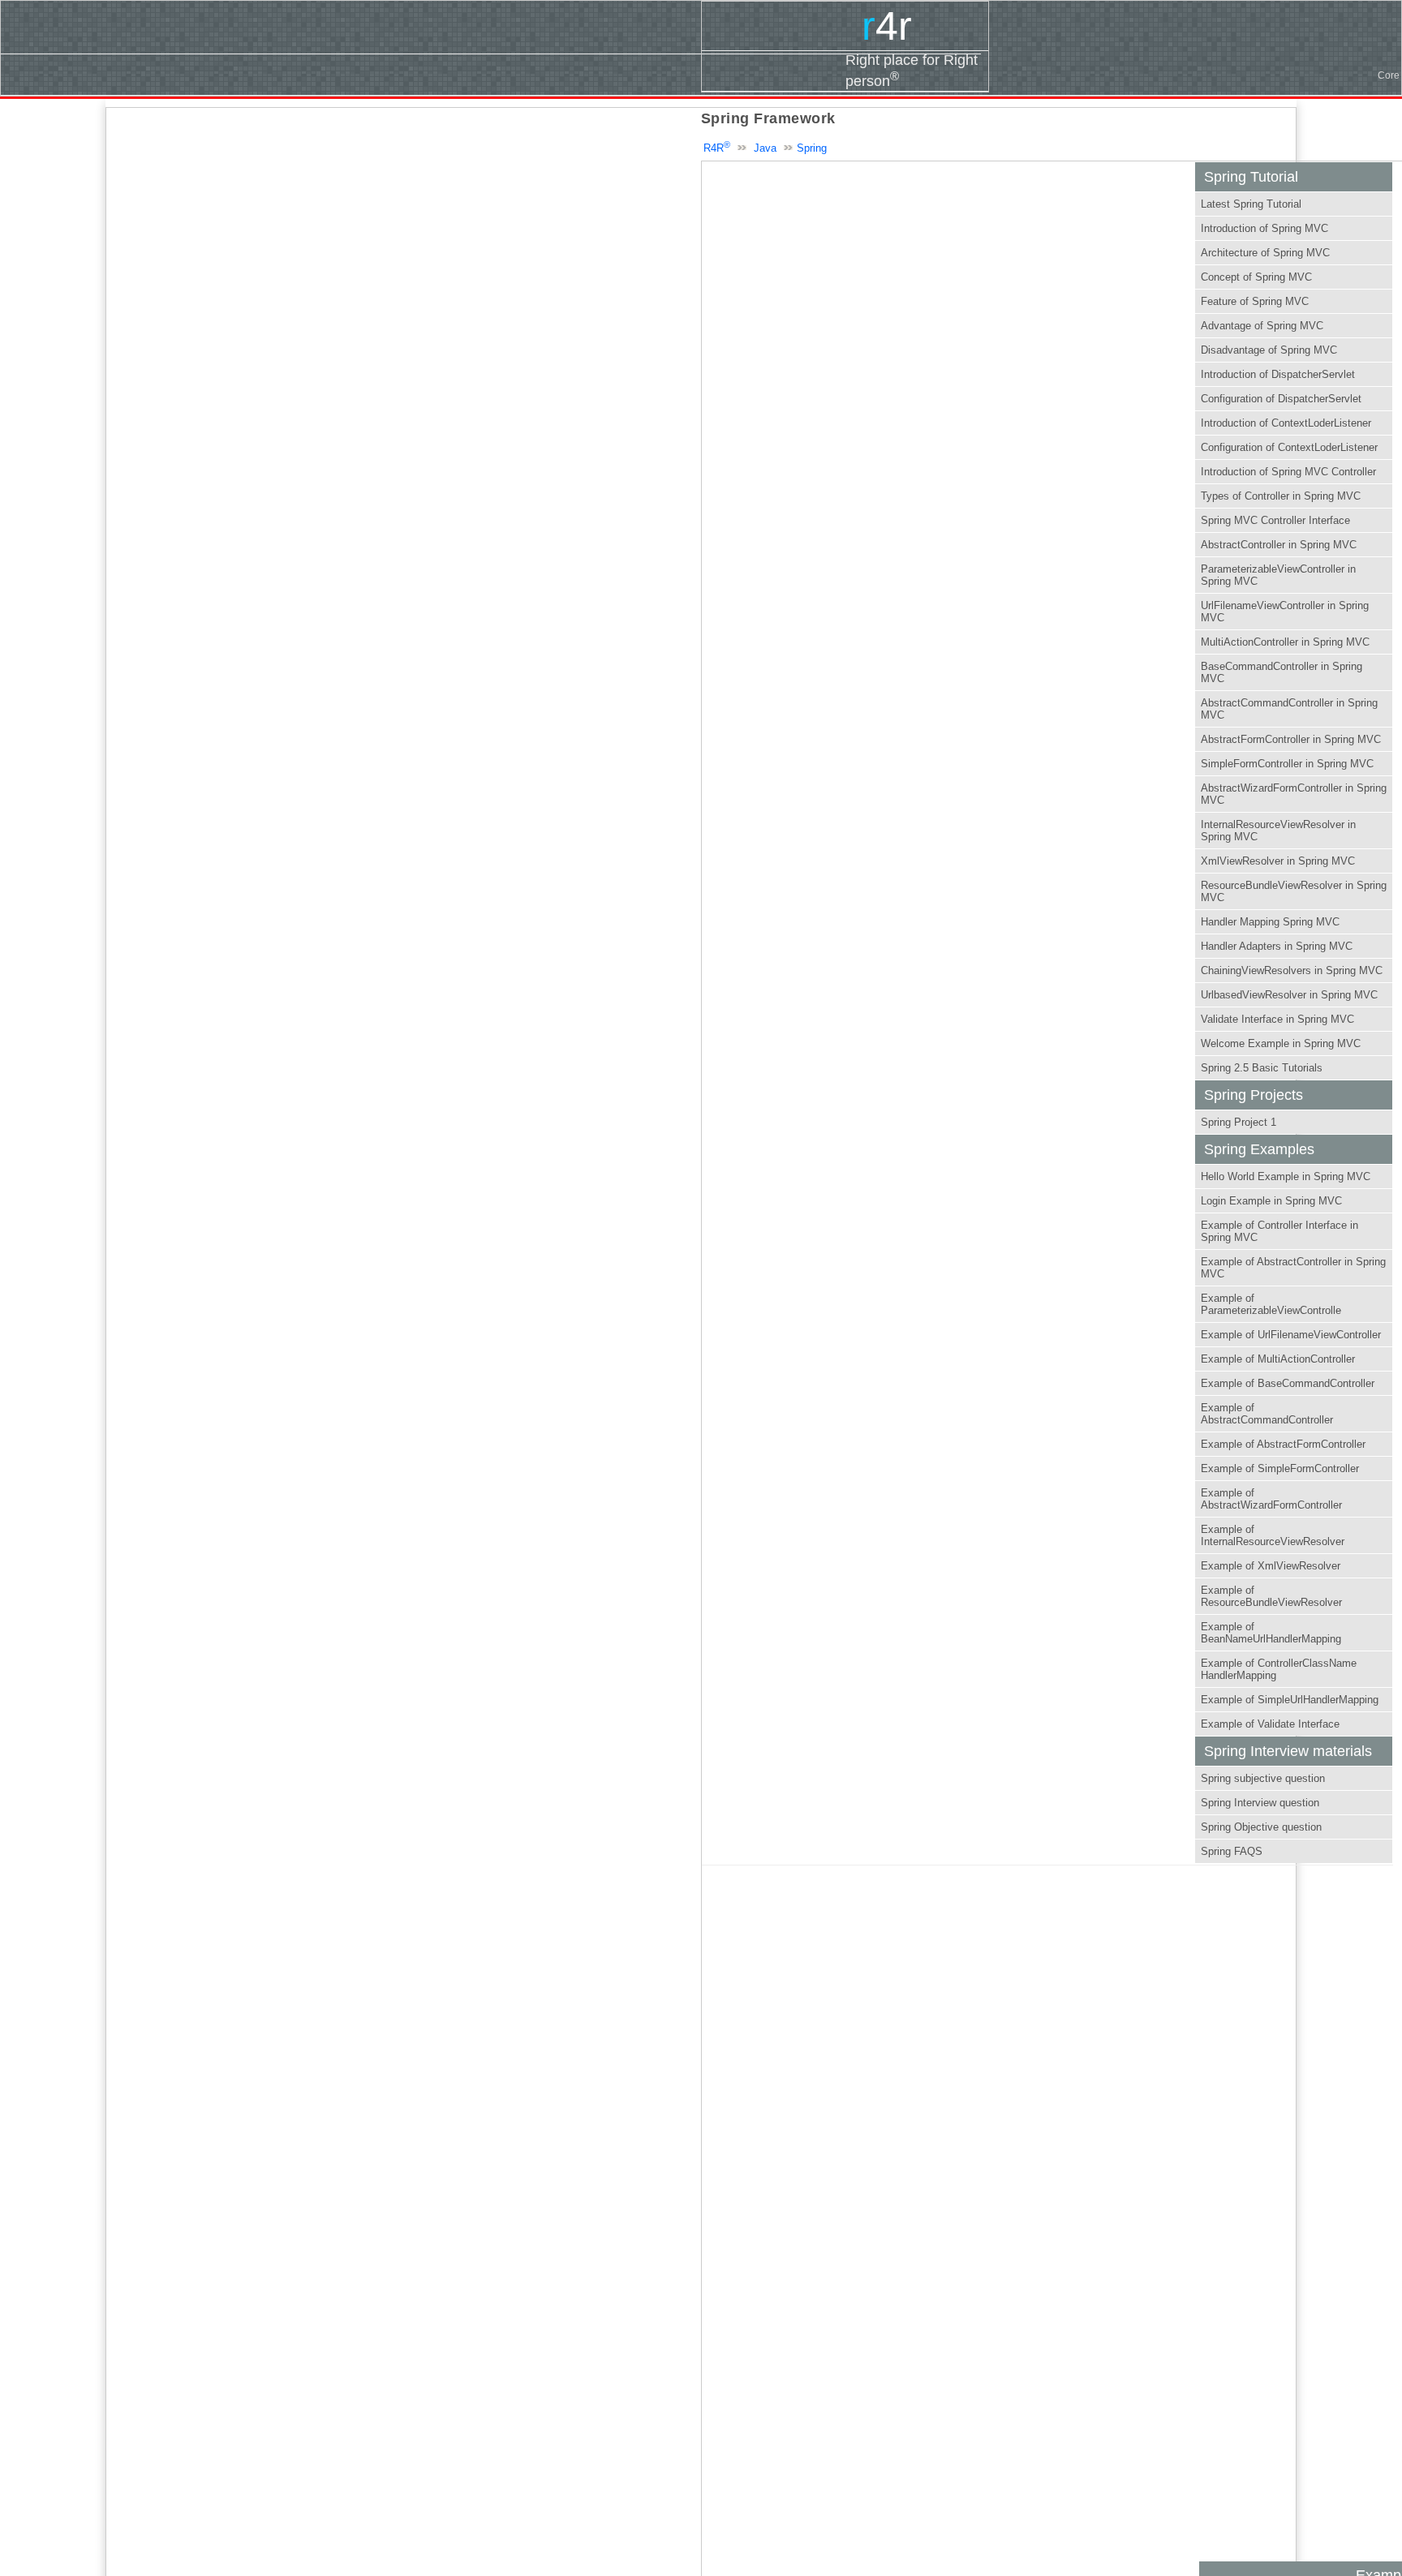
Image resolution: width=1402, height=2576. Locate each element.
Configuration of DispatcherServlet (1281, 399)
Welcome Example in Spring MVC (1281, 1043)
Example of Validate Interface (1270, 1724)
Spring (812, 148)
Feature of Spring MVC (1255, 301)
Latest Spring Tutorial (1251, 204)
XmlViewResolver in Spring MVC (1278, 861)
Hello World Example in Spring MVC (1286, 1176)
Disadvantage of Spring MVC (1269, 350)
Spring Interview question (1260, 1803)
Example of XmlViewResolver (1271, 1566)
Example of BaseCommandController (1288, 1383)
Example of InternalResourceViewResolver (1273, 1535)
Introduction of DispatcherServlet (1278, 374)
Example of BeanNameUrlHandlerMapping (1271, 1633)
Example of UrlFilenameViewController (1291, 1335)
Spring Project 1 (1239, 1122)
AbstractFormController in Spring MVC (1291, 739)
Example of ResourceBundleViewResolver (1271, 1596)
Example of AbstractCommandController (1267, 1414)
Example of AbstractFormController (1283, 1444)
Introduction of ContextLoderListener (1286, 423)
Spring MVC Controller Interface (1275, 520)
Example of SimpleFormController (1280, 1468)
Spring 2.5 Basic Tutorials (1262, 1068)
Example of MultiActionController (1278, 1359)
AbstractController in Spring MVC (1279, 545)
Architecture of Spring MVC (1265, 253)
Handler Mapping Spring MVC (1270, 922)
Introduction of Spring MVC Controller (1288, 472)
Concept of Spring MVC (1256, 277)
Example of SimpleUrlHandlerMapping (1290, 1700)
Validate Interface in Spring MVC (1277, 1019)
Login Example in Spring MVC (1271, 1201)
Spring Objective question (1261, 1827)
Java (765, 148)
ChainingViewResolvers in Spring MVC (1292, 970)
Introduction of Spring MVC (1264, 228)
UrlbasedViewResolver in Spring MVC (1289, 995)
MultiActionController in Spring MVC (1285, 642)
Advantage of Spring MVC (1262, 326)
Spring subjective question (1263, 1778)
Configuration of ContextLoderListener (1289, 447)
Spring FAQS (1232, 1851)
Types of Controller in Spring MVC (1281, 496)
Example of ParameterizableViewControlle (1271, 1304)
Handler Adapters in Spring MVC (1277, 946)
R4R (717, 148)
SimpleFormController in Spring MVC (1287, 764)
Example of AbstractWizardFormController (1271, 1499)
